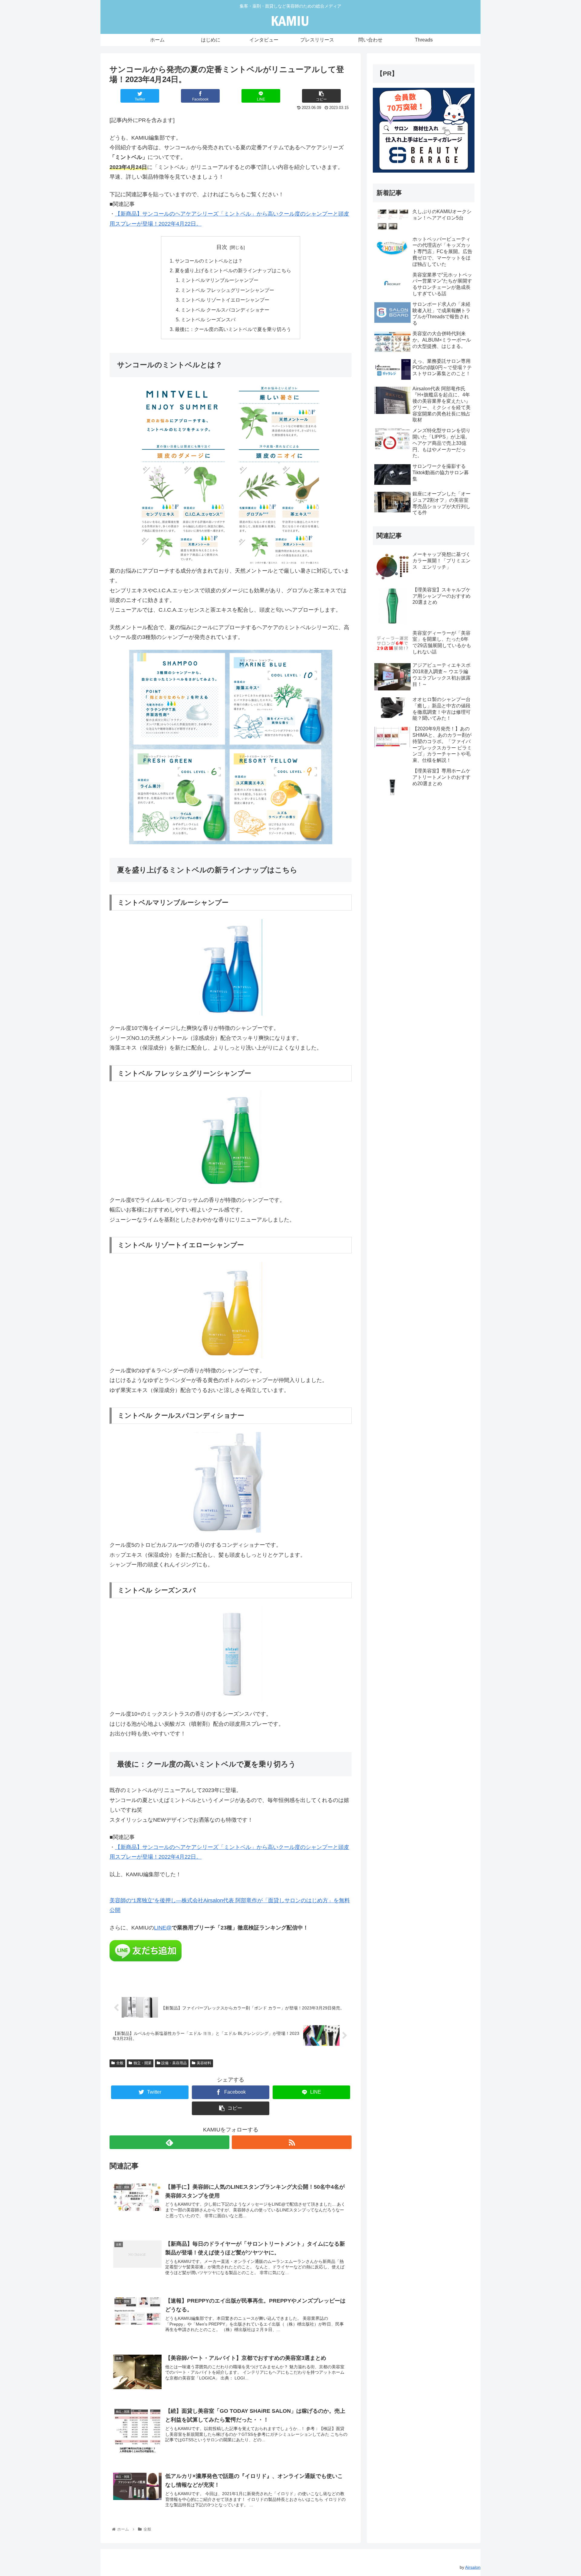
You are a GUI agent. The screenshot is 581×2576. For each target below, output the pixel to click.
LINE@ (163, 1928)
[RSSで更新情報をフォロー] (292, 2142)
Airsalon (473, 2567)
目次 (222, 247)
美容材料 (204, 2063)
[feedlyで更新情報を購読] (169, 2142)
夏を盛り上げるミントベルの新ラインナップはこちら (233, 270)
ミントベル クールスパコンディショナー (225, 310)
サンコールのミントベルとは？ (209, 261)
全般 (120, 2063)
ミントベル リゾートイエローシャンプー (225, 300)
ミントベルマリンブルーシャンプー (220, 280)
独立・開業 (143, 2063)
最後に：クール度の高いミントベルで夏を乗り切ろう (233, 329)
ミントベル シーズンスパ (208, 319)
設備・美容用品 (174, 2063)
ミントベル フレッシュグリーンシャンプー (228, 290)
